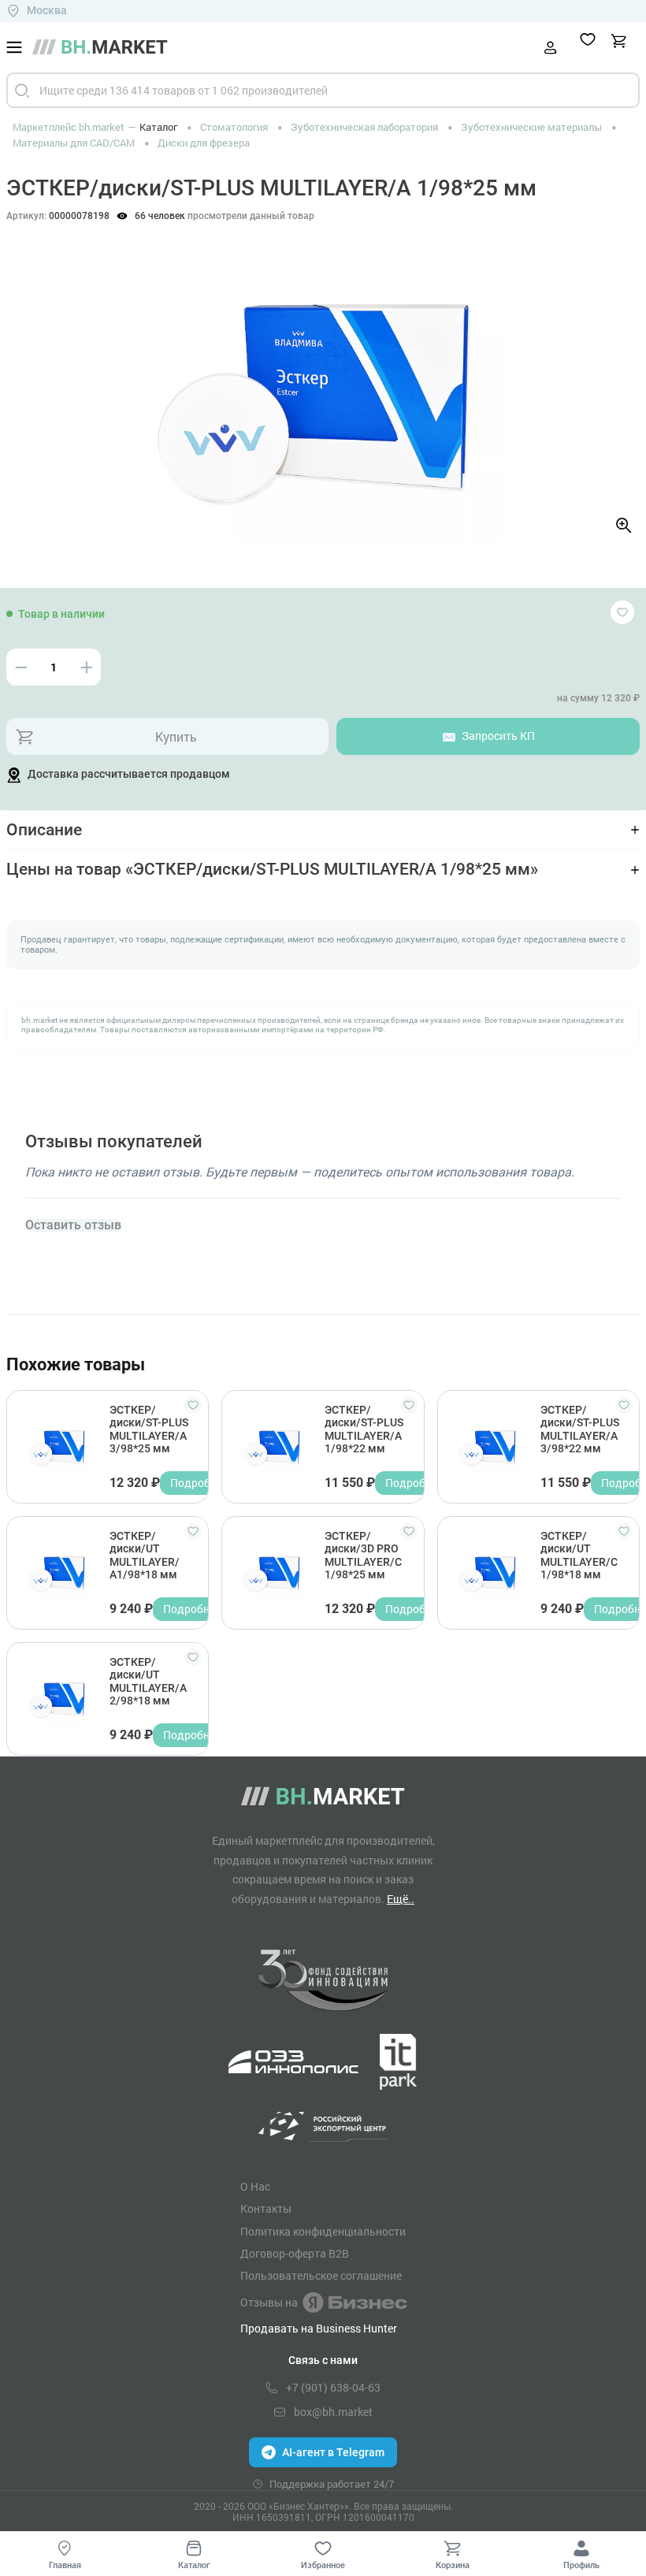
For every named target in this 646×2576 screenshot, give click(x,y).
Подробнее (199, 1483)
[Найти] (22, 90)
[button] (31, 375)
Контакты (266, 2209)
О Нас (255, 2187)
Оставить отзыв (73, 1225)
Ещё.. (401, 1899)
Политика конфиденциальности (323, 2232)
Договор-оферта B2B (295, 2254)
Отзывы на (269, 2302)
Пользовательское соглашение (321, 2276)
